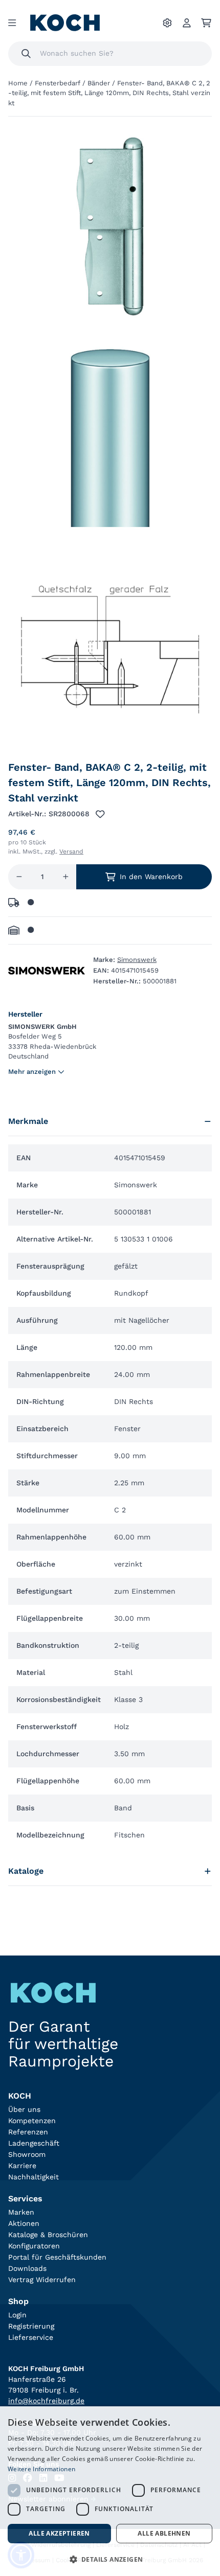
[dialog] (110, 2491)
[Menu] (12, 23)
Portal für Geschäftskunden (57, 2257)
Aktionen (24, 2223)
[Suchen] (26, 54)
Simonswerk (137, 960)
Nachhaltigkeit (34, 2177)
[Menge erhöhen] (66, 877)
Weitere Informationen (41, 2469)
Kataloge (26, 1871)
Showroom (27, 2154)
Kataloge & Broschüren (48, 2235)
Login (17, 2315)
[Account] (187, 23)
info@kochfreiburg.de (46, 2401)
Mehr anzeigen (32, 1072)
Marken (21, 2212)
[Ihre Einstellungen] (167, 23)
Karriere (22, 2166)
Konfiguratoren (34, 2246)
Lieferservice (31, 2337)
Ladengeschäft (34, 2143)
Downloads (27, 2268)
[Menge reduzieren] (19, 877)
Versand (71, 852)
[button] (110, 2559)
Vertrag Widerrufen (42, 2280)
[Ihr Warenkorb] (206, 23)
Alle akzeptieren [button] (59, 2533)
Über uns (24, 2109)
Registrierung (31, 2326)
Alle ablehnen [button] (164, 2533)
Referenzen (28, 2132)
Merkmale (28, 1121)
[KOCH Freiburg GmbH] (65, 23)
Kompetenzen (32, 2121)
